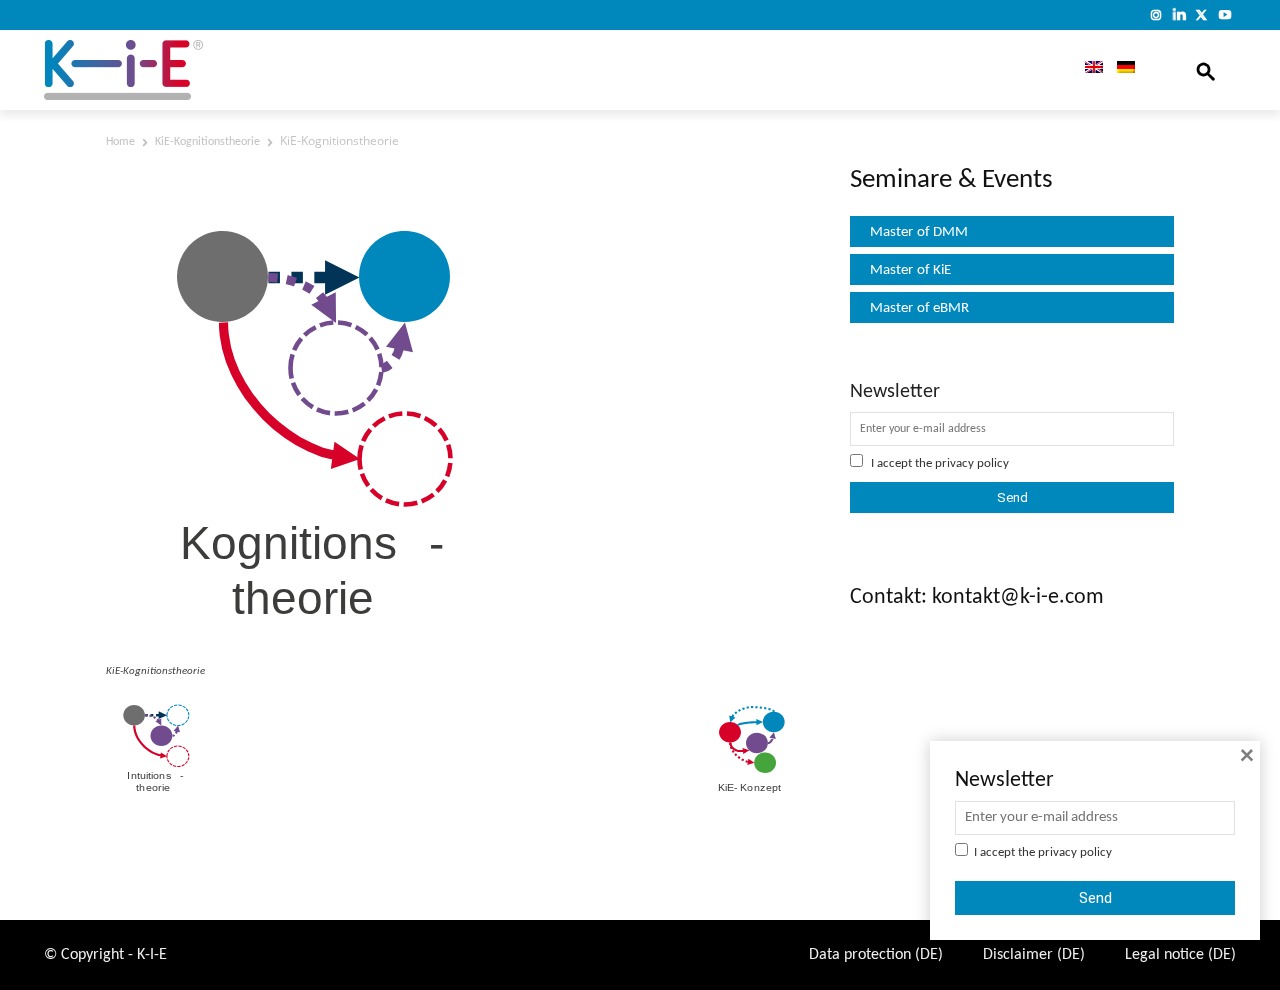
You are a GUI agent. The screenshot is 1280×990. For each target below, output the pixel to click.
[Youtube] (1224, 14)
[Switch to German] (1126, 70)
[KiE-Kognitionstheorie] (313, 649)
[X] (1201, 14)
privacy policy (972, 463)
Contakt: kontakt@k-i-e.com (977, 597)
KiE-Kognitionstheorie (207, 142)
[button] (1206, 70)
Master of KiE (910, 270)
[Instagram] (1156, 14)
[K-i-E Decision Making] (175, 70)
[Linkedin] (1179, 14)
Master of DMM (919, 232)
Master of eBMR (919, 308)
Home (120, 142)
